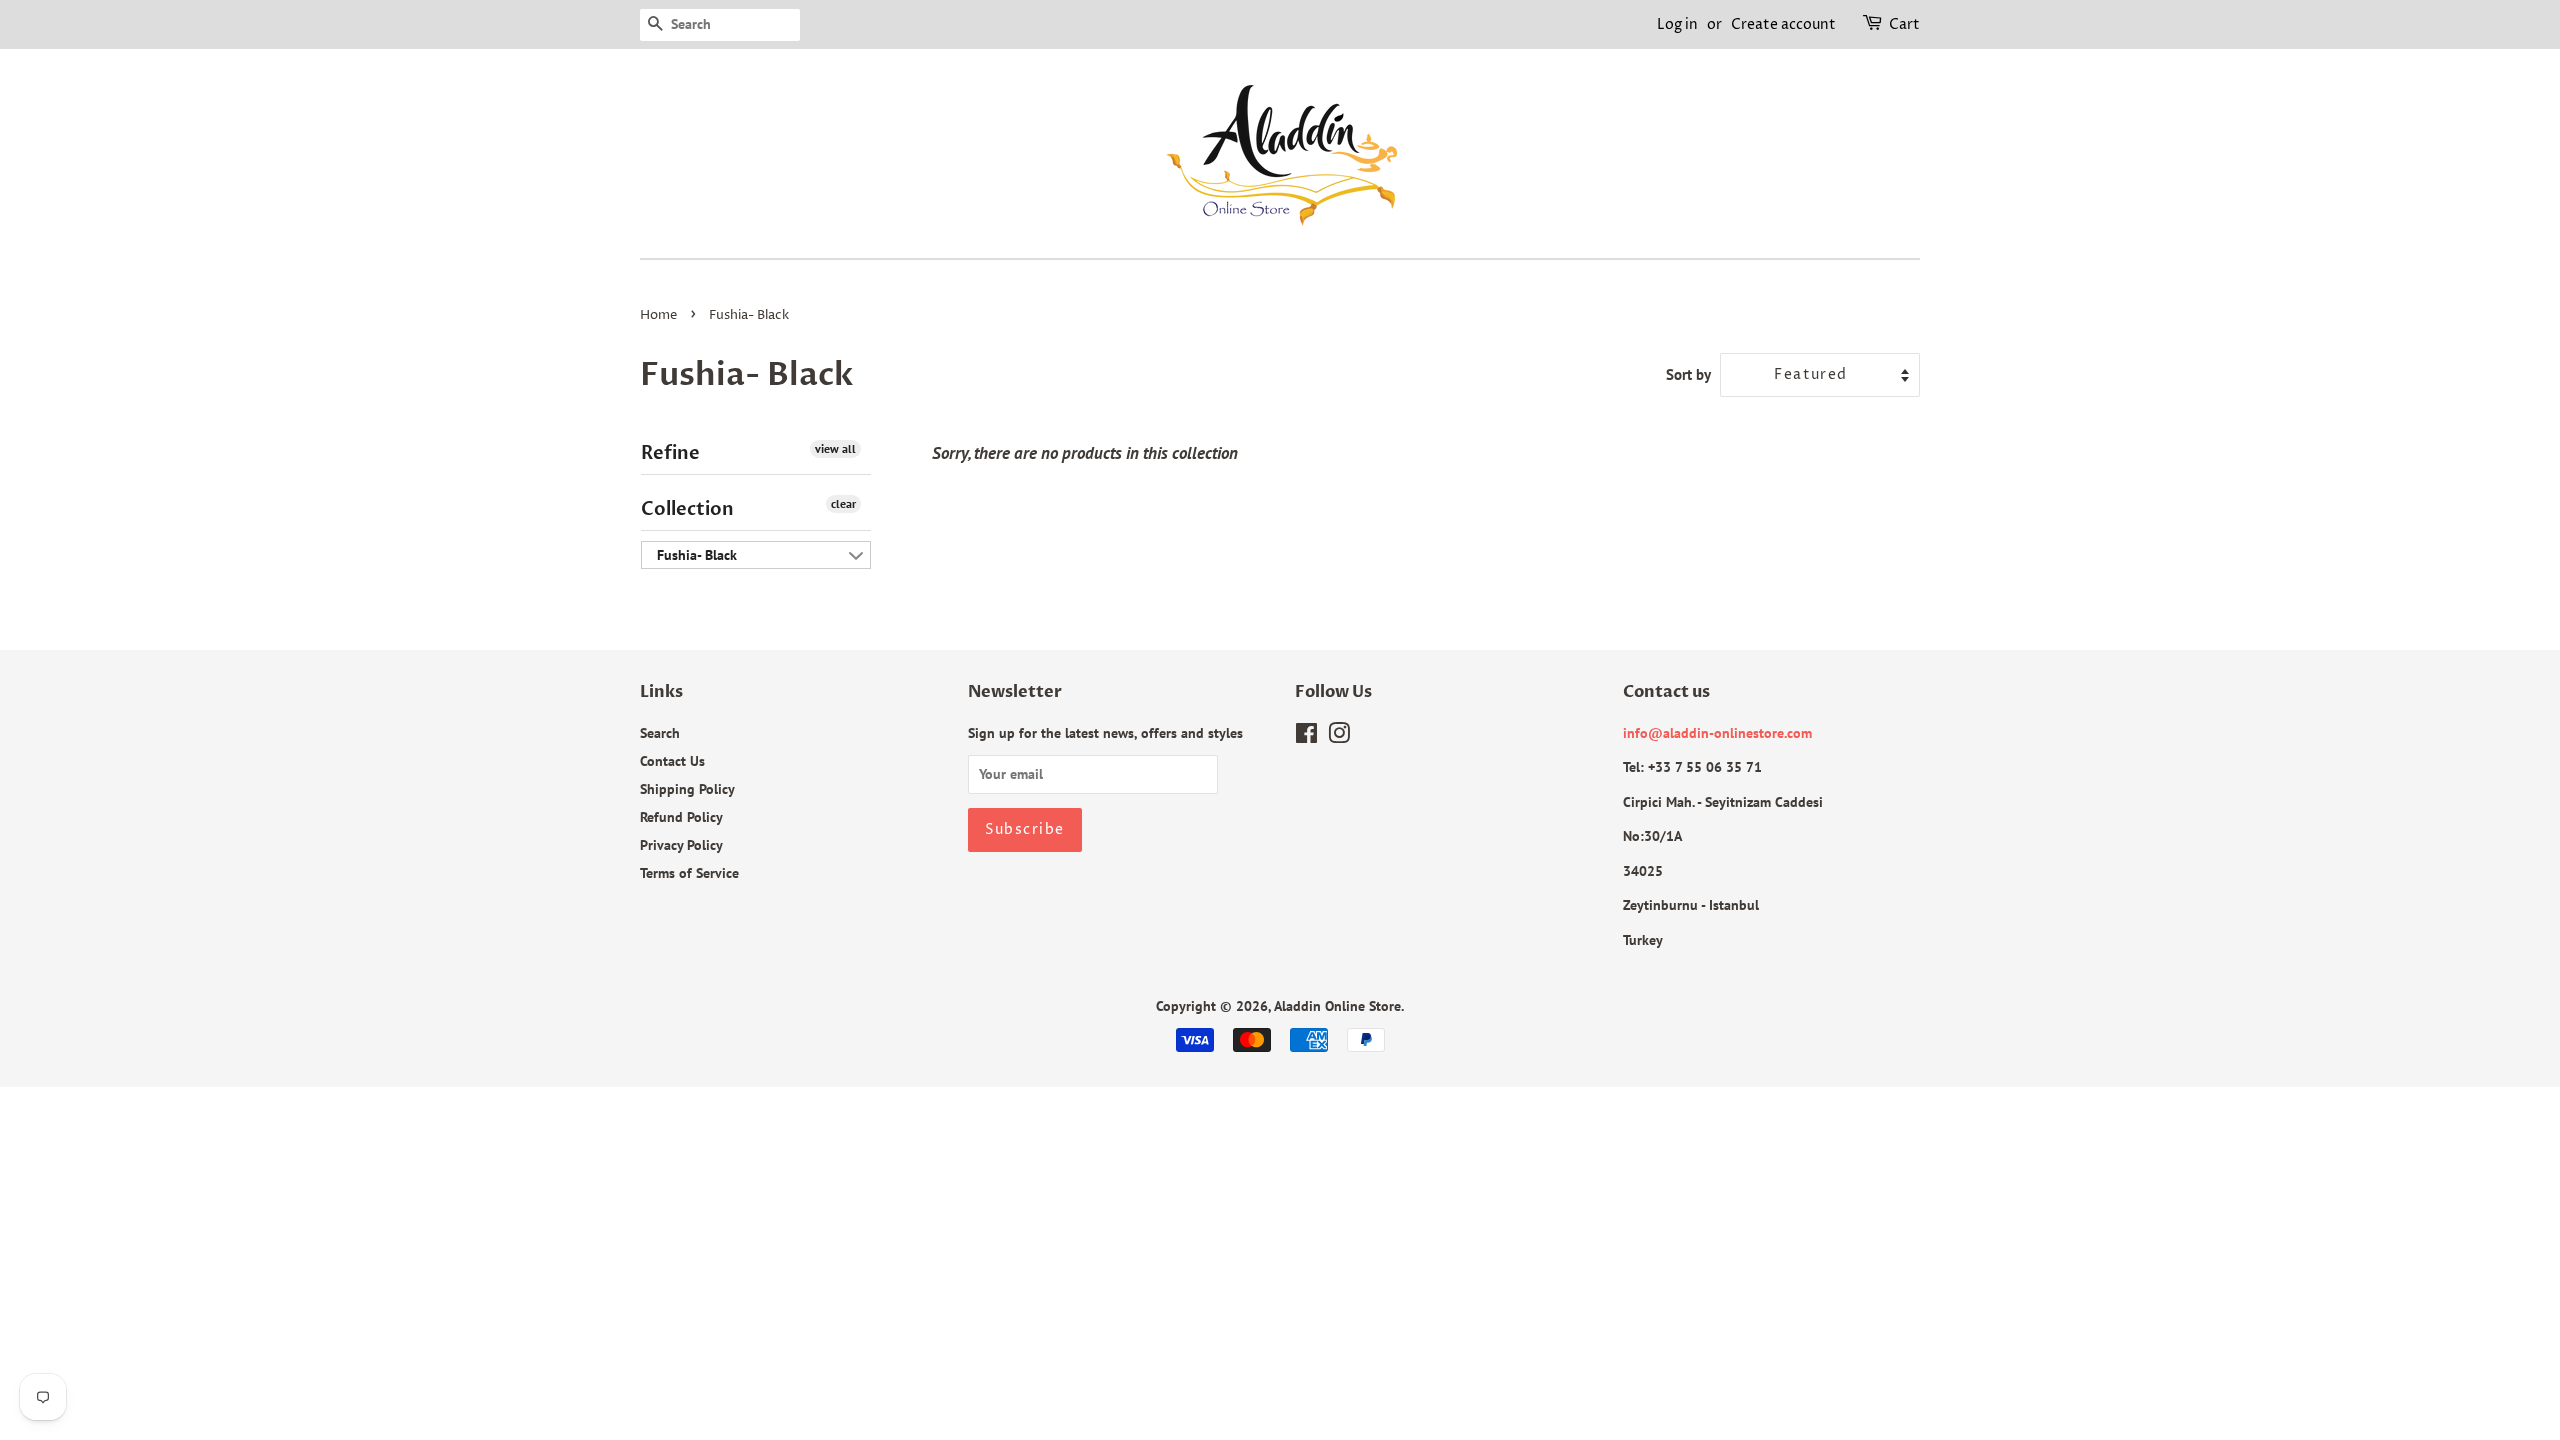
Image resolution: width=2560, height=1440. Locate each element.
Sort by (1688, 374)
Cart (1904, 24)
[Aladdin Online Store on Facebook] (1306, 736)
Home (658, 315)
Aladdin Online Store (1337, 1005)
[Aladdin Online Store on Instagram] (1339, 736)
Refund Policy (681, 816)
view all (835, 448)
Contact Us (672, 760)
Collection (687, 509)
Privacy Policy (681, 844)
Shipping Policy (687, 788)
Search (660, 732)
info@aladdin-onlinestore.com (1717, 732)
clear (843, 503)
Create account (1783, 24)
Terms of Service (689, 872)
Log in (1677, 24)
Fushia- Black (697, 555)
